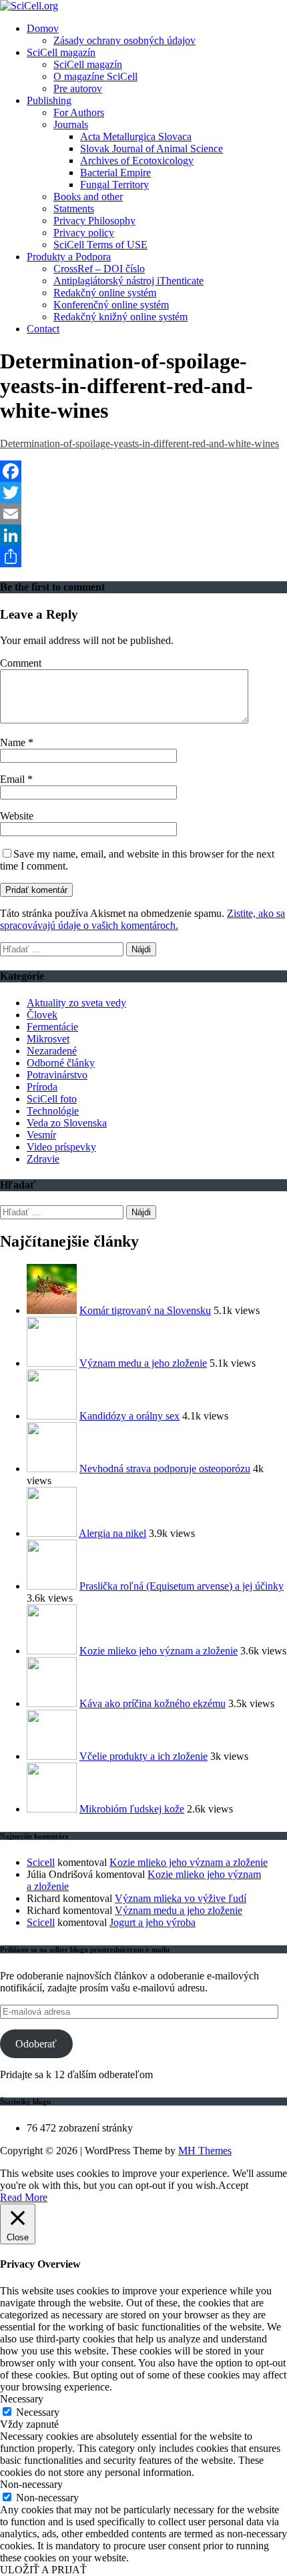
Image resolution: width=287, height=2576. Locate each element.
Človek (42, 1015)
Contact (43, 329)
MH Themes (205, 2151)
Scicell (41, 1862)
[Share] (143, 557)
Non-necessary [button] (31, 2484)
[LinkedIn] (143, 535)
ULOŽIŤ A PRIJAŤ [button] (43, 2570)
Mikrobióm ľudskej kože (132, 1809)
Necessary (38, 2412)
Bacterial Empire (115, 173)
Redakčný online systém (105, 293)
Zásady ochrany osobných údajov (124, 40)
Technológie (53, 1111)
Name (14, 742)
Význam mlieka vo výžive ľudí (181, 1898)
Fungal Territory (114, 185)
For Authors (79, 112)
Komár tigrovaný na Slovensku (145, 1310)
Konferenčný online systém (111, 305)
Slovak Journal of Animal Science (152, 148)
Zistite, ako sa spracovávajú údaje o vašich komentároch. (142, 919)
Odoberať (36, 2044)
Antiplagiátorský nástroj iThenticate (128, 281)
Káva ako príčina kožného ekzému (153, 1703)
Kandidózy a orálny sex (129, 1416)
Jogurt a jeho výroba (153, 1922)
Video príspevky (61, 1147)
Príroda (42, 1087)
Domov (43, 28)
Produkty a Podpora (69, 257)
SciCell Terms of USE (100, 245)
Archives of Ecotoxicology (137, 160)
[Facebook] (143, 471)
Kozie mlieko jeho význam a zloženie (159, 1651)
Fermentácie (52, 1027)
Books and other (88, 197)
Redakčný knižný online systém (120, 317)
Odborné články (61, 1063)
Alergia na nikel (112, 1533)
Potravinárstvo (57, 1075)
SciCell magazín (61, 52)
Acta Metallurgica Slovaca (136, 136)
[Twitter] (143, 493)
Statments (74, 209)
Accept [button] (233, 2185)
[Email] (143, 514)
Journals (71, 124)
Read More (24, 2197)
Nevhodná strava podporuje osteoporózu (165, 1469)
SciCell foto (52, 1099)
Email (14, 779)
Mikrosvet (48, 1039)
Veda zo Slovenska (67, 1123)
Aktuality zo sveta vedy (76, 1003)
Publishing (49, 100)
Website (17, 816)
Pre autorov (78, 88)
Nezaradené (52, 1051)
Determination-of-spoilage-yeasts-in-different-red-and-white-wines (139, 443)
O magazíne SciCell (95, 76)
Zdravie (43, 1159)
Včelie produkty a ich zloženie (143, 1756)
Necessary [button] (22, 2399)
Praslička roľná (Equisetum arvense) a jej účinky (182, 1586)
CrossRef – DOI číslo (99, 269)
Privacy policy (84, 233)
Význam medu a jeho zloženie (143, 1363)
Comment (21, 663)
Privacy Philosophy (94, 221)
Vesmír (41, 1135)
